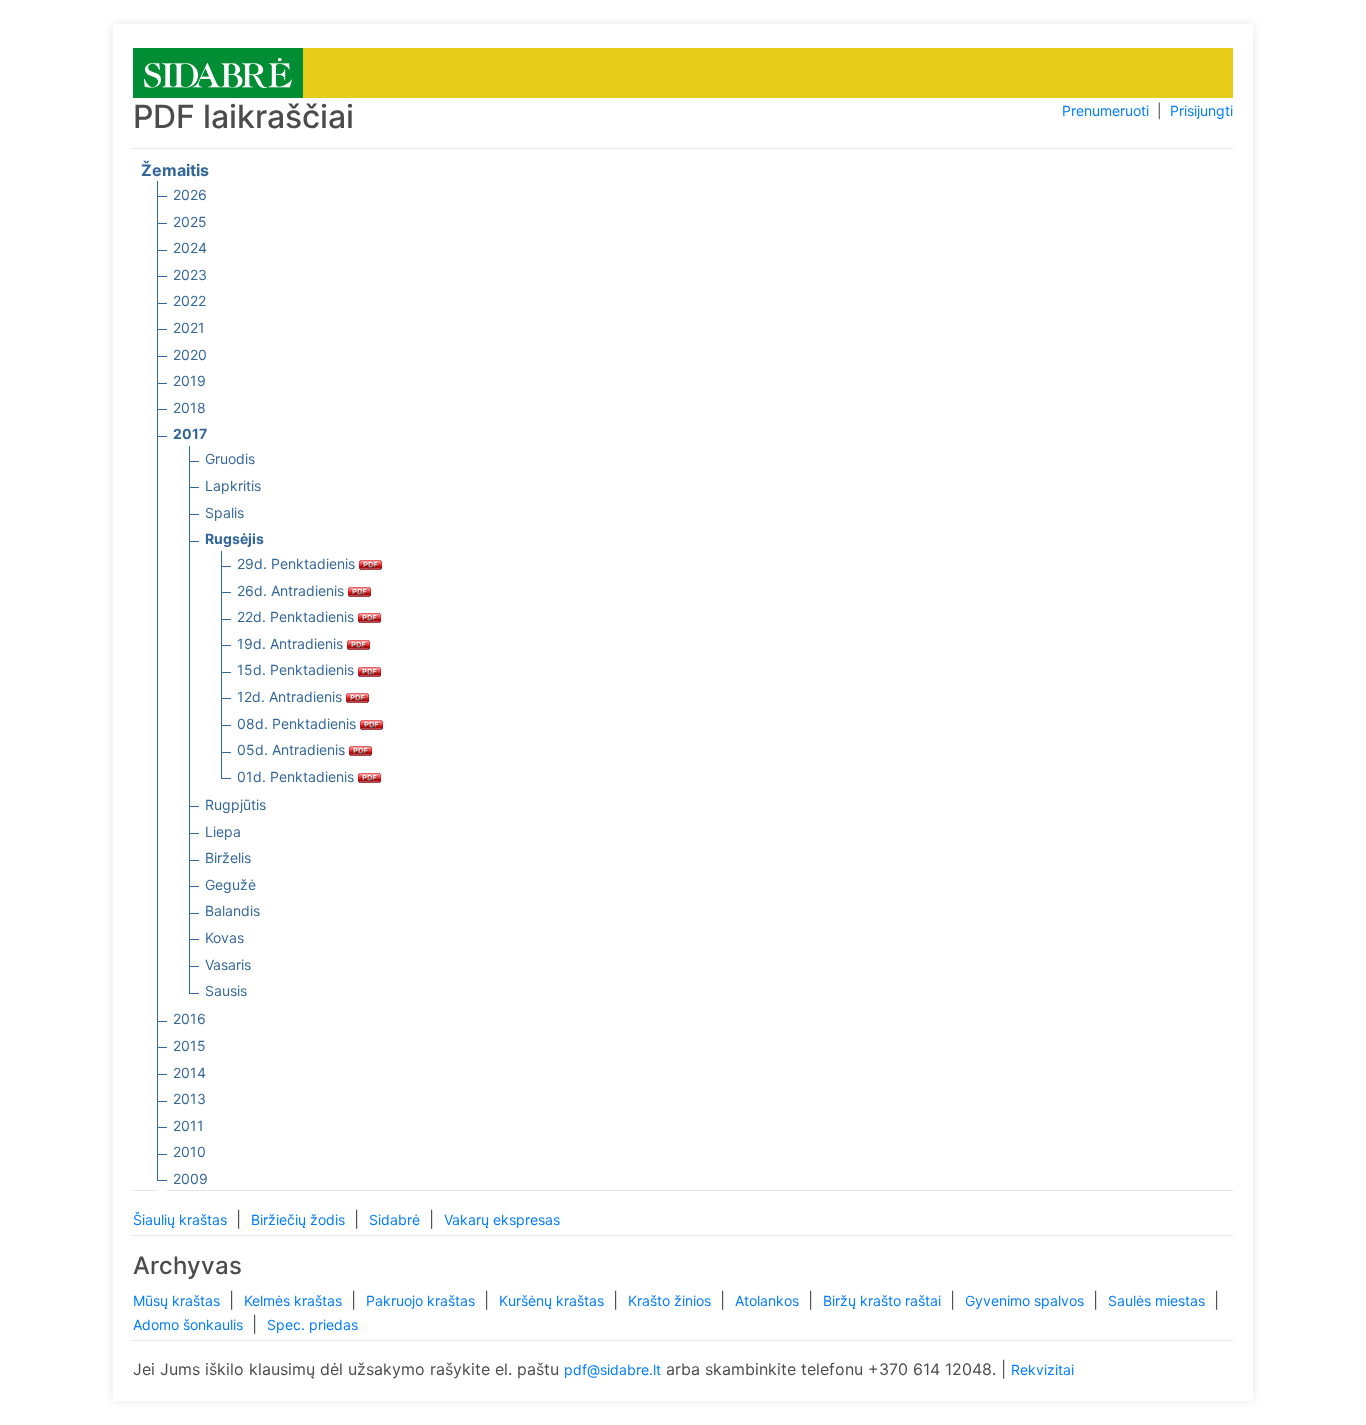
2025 (190, 221)
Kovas (224, 937)
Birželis (228, 857)
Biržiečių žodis (300, 1219)
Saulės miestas (1158, 1300)
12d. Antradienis (291, 696)
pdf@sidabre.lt (612, 1369)
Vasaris (228, 964)
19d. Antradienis (292, 643)
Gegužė (230, 884)
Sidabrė (396, 1219)
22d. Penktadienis (297, 616)
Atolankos (769, 1300)
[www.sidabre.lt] (218, 71)
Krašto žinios (671, 1300)
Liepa (223, 831)
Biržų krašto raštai (884, 1300)
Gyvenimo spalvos (1026, 1300)
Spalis (224, 512)
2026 (190, 194)
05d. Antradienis (293, 749)
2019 (189, 380)
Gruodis (230, 458)
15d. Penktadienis (297, 669)
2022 (189, 300)
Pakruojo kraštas (422, 1300)
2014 (189, 1072)
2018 (189, 407)
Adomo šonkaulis (190, 1324)
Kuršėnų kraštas (553, 1300)
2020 (190, 354)
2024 (190, 247)
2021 (189, 327)
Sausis (226, 990)
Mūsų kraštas (178, 1300)
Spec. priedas (312, 1324)
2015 (189, 1045)
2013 (189, 1098)
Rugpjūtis (235, 804)
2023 (190, 274)
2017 (190, 433)
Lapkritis (233, 485)
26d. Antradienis (292, 590)
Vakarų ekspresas (502, 1219)
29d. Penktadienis (298, 563)
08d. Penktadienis (298, 723)
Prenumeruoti (1105, 110)
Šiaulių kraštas (182, 1219)
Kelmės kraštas (295, 1300)
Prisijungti (1201, 110)
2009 (190, 1178)
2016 (189, 1018)
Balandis (232, 910)
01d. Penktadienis (297, 776)
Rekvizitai (1042, 1369)
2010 (189, 1151)
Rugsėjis (234, 538)
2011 (188, 1125)
